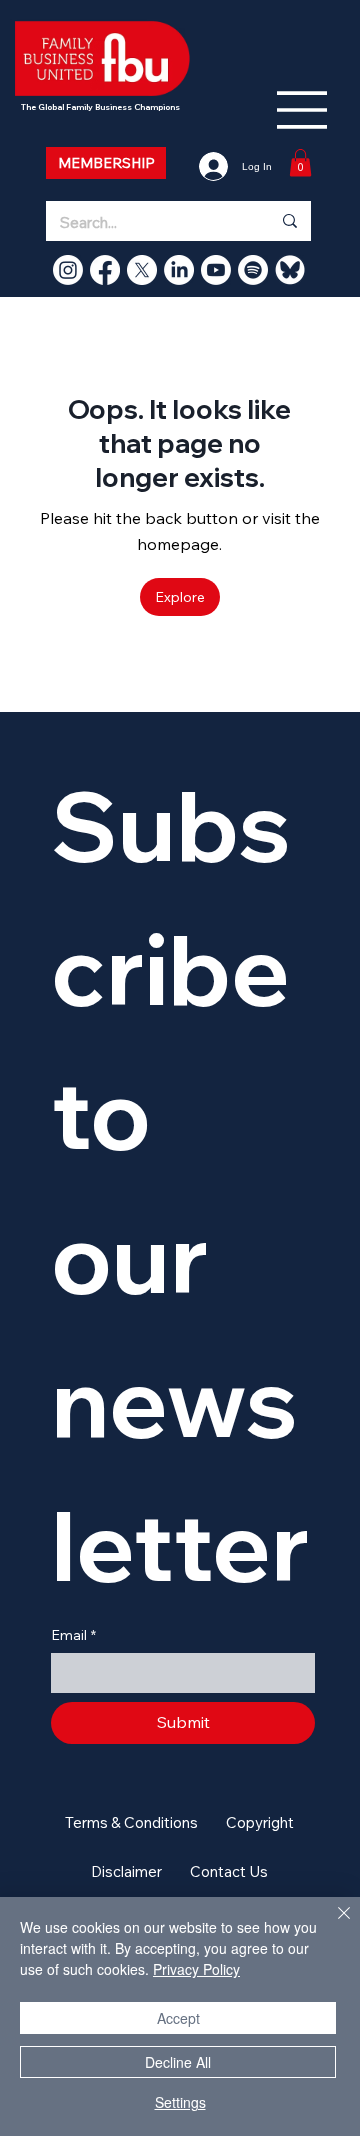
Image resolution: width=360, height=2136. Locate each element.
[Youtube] (216, 270)
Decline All (178, 2062)
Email (73, 1635)
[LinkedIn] (179, 270)
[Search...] (289, 221)
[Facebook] (105, 270)
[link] (300, 162)
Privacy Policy (196, 1969)
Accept (178, 2018)
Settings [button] (180, 2102)
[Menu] (303, 110)
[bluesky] (290, 270)
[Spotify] (253, 270)
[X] (142, 270)
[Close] (332, 1925)
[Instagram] (68, 270)
